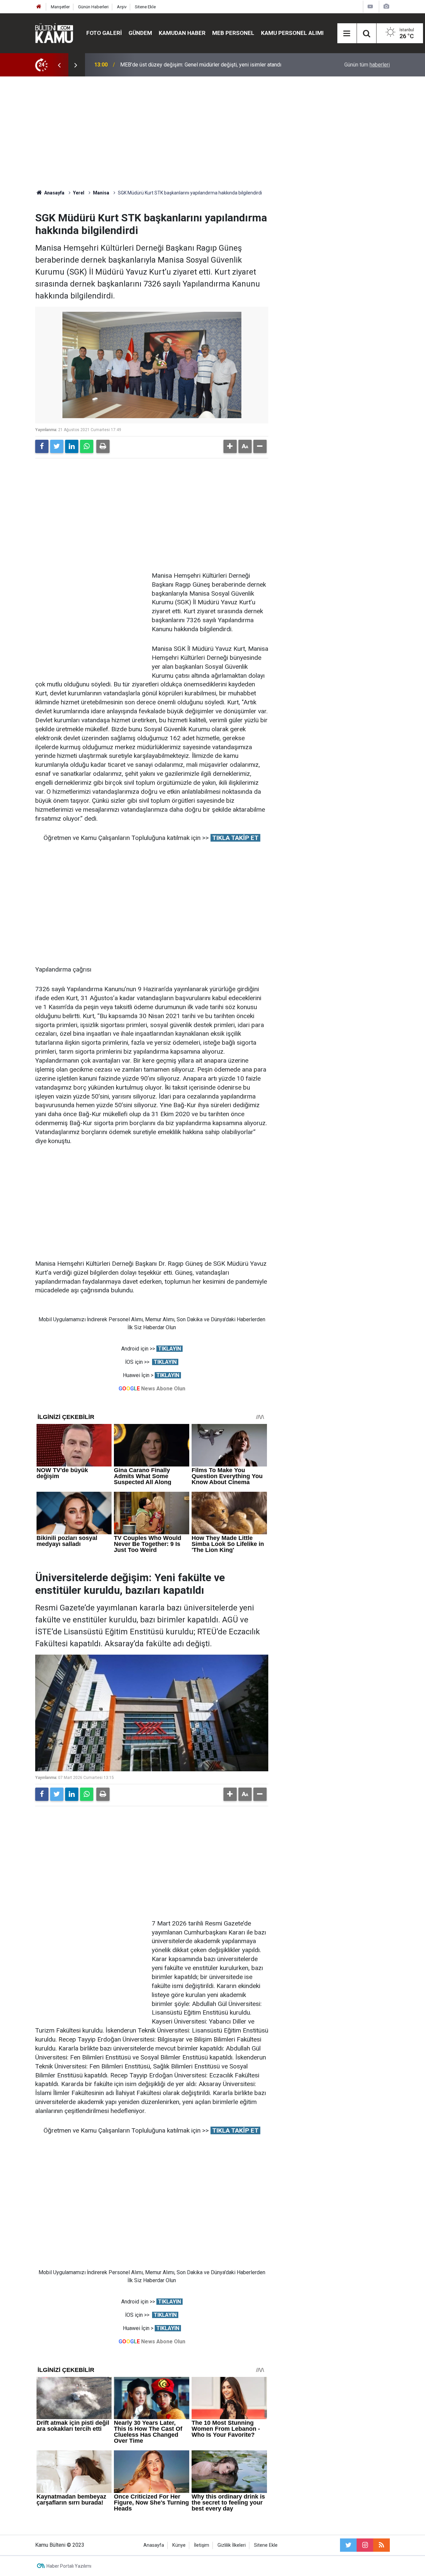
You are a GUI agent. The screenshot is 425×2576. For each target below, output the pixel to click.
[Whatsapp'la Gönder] (87, 446)
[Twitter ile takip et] (348, 2545)
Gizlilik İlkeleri (232, 2545)
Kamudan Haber (182, 33)
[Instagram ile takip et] (365, 2545)
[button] (230, 446)
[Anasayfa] (39, 7)
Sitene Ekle (145, 7)
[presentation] (59, 65)
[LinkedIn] (72, 446)
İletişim (202, 2545)
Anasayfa (154, 2545)
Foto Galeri (104, 33)
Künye (179, 2545)
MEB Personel (233, 33)
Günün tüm (367, 65)
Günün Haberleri (93, 7)
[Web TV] (370, 6)
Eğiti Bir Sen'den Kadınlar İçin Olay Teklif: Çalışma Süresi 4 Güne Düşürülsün (207, 65)
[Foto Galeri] (386, 6)
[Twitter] (57, 446)
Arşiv (122, 7)
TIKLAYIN (170, 1349)
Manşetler (60, 7)
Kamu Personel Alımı (292, 33)
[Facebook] (42, 446)
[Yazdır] (103, 446)
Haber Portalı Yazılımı (69, 2566)
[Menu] (347, 34)
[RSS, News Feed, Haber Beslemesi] (382, 2545)
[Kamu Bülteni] (54, 33)
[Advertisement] (212, 133)
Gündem (140, 33)
